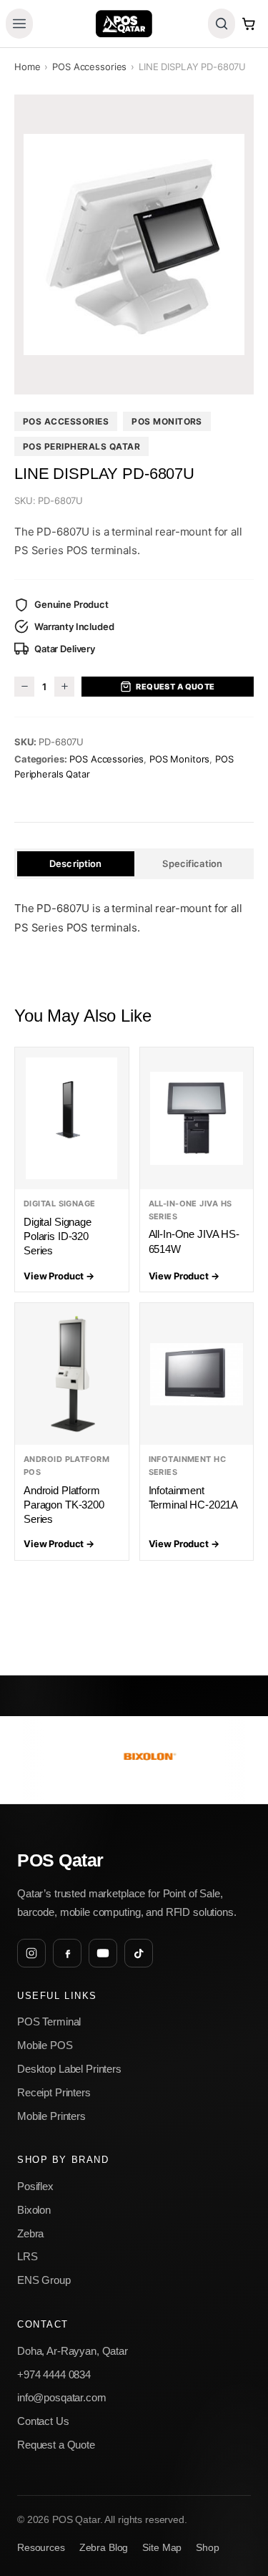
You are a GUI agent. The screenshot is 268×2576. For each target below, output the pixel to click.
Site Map (162, 2548)
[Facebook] (67, 1953)
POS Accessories (89, 67)
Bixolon (34, 2210)
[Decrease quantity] (24, 687)
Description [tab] (75, 863)
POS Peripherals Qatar (81, 446)
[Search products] (222, 24)
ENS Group (44, 2280)
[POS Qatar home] (124, 24)
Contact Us (43, 2421)
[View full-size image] (134, 244)
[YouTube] (103, 1953)
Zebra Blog (104, 2548)
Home (27, 67)
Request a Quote (175, 687)
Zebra (30, 2233)
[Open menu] (19, 24)
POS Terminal (49, 2021)
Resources (41, 2548)
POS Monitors (167, 421)
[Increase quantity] (64, 687)
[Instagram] (31, 1953)
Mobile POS (45, 2045)
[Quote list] (249, 24)
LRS (28, 2256)
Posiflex (35, 2186)
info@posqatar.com (62, 2397)
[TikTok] (139, 1953)
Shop (207, 2548)
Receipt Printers (54, 2092)
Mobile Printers (51, 2116)
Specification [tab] (192, 863)
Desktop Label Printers (69, 2069)
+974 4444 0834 (54, 2374)
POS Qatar (60, 1860)
